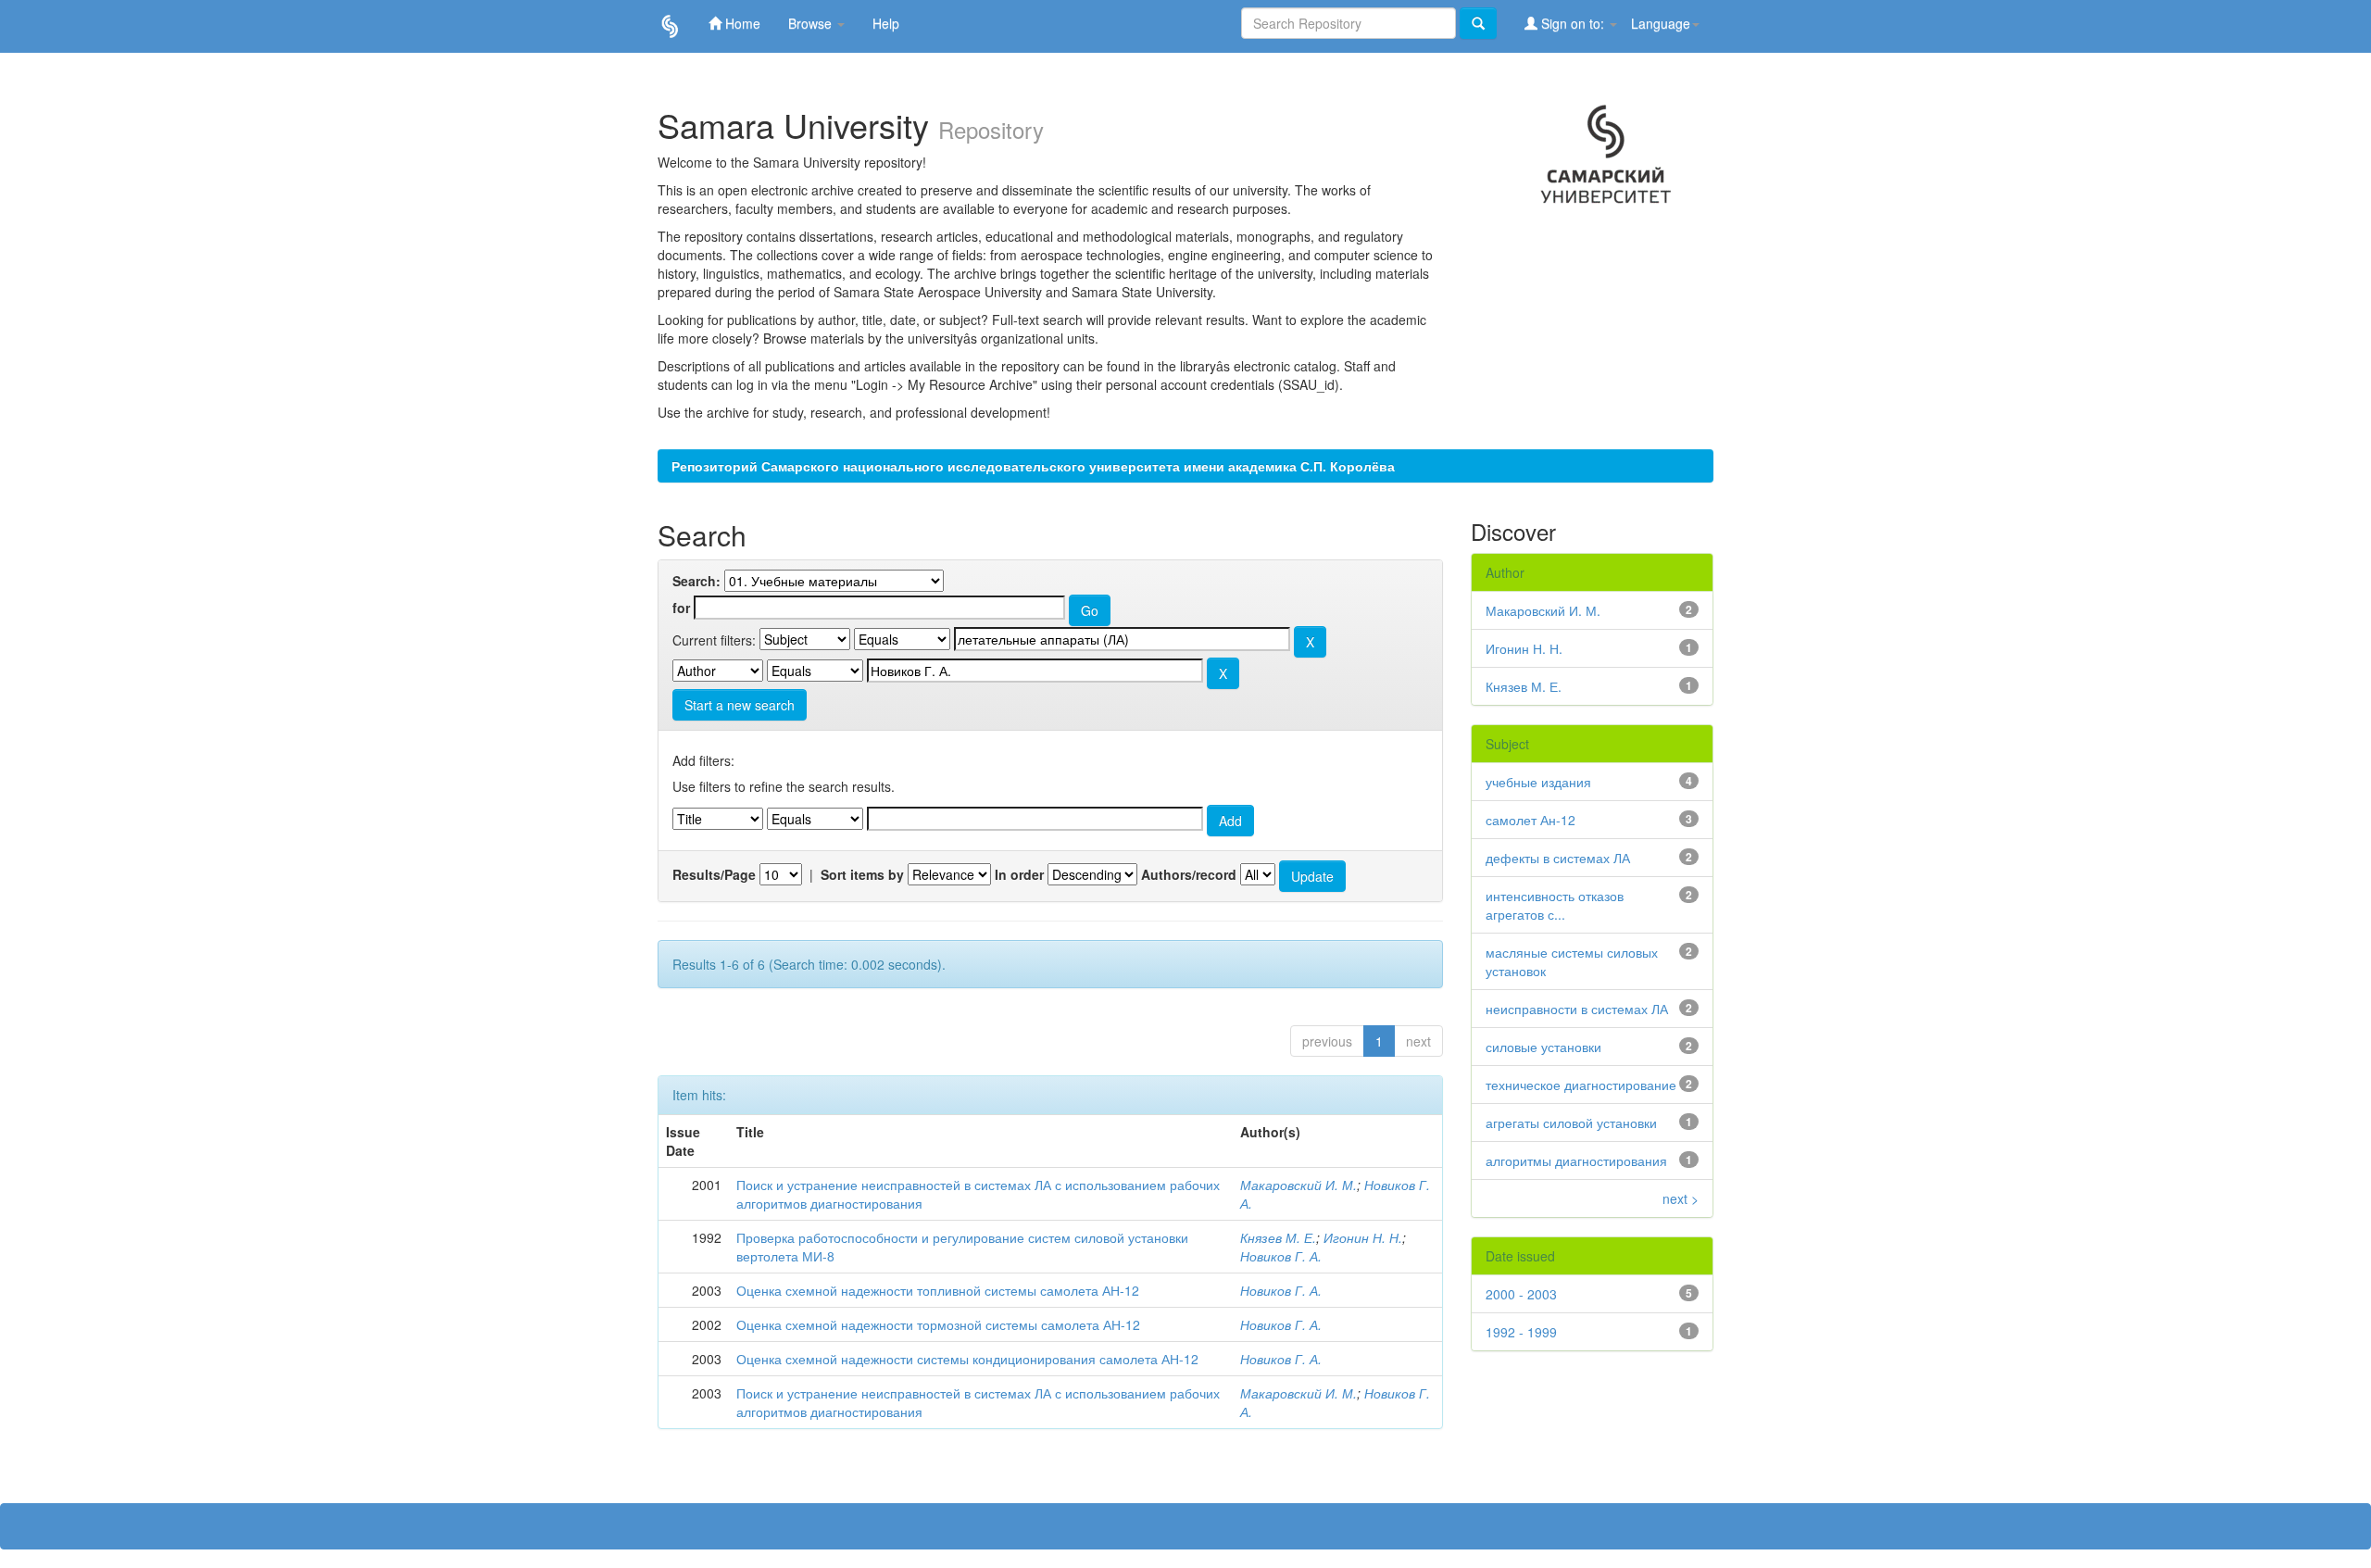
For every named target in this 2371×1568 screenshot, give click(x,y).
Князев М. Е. (1278, 1237)
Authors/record (1189, 874)
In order (1019, 874)
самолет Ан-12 (1530, 820)
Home (741, 23)
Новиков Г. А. (1281, 1256)
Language (1661, 23)
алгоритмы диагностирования (1576, 1160)
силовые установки (1543, 1047)
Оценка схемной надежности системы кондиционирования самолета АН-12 (967, 1359)
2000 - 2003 (1521, 1294)
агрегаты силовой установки (1571, 1123)
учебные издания (1538, 782)
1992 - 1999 (1521, 1332)
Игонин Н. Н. (1363, 1237)
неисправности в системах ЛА (1577, 1009)
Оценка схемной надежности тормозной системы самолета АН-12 (938, 1324)
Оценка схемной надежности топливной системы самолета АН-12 (938, 1290)
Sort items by (862, 874)
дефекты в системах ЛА (1558, 858)
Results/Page (714, 874)
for (681, 608)
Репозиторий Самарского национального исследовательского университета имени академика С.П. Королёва (1033, 466)
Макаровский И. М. (1298, 1185)
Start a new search (740, 705)
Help (886, 23)
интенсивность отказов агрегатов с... (1555, 905)
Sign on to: (1573, 23)
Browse (812, 23)
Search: (696, 581)
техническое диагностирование (1581, 1085)
